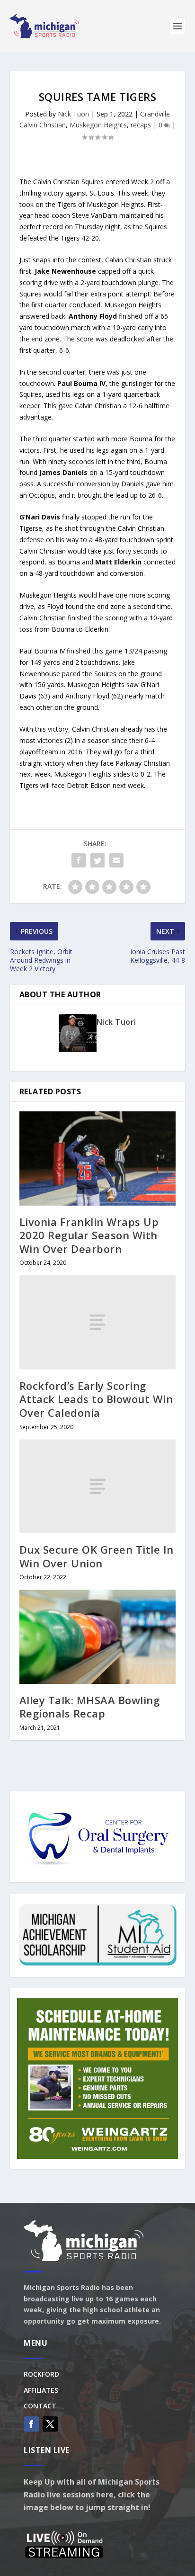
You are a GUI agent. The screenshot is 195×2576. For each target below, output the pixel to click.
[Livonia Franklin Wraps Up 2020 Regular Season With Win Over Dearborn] (98, 1158)
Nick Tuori (73, 114)
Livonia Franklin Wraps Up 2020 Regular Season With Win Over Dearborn (89, 1235)
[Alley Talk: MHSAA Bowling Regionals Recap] (98, 1637)
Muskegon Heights (98, 125)
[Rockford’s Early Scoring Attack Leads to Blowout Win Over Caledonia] (98, 1322)
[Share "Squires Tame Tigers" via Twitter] (97, 860)
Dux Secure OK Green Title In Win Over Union (97, 1556)
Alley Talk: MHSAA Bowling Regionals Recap (90, 1707)
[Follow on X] (50, 2424)
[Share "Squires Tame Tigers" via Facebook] (79, 860)
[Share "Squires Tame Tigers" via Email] (116, 860)
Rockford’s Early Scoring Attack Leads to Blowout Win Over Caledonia (96, 1399)
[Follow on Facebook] (31, 2424)
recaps (141, 125)
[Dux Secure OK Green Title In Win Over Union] (98, 1486)
